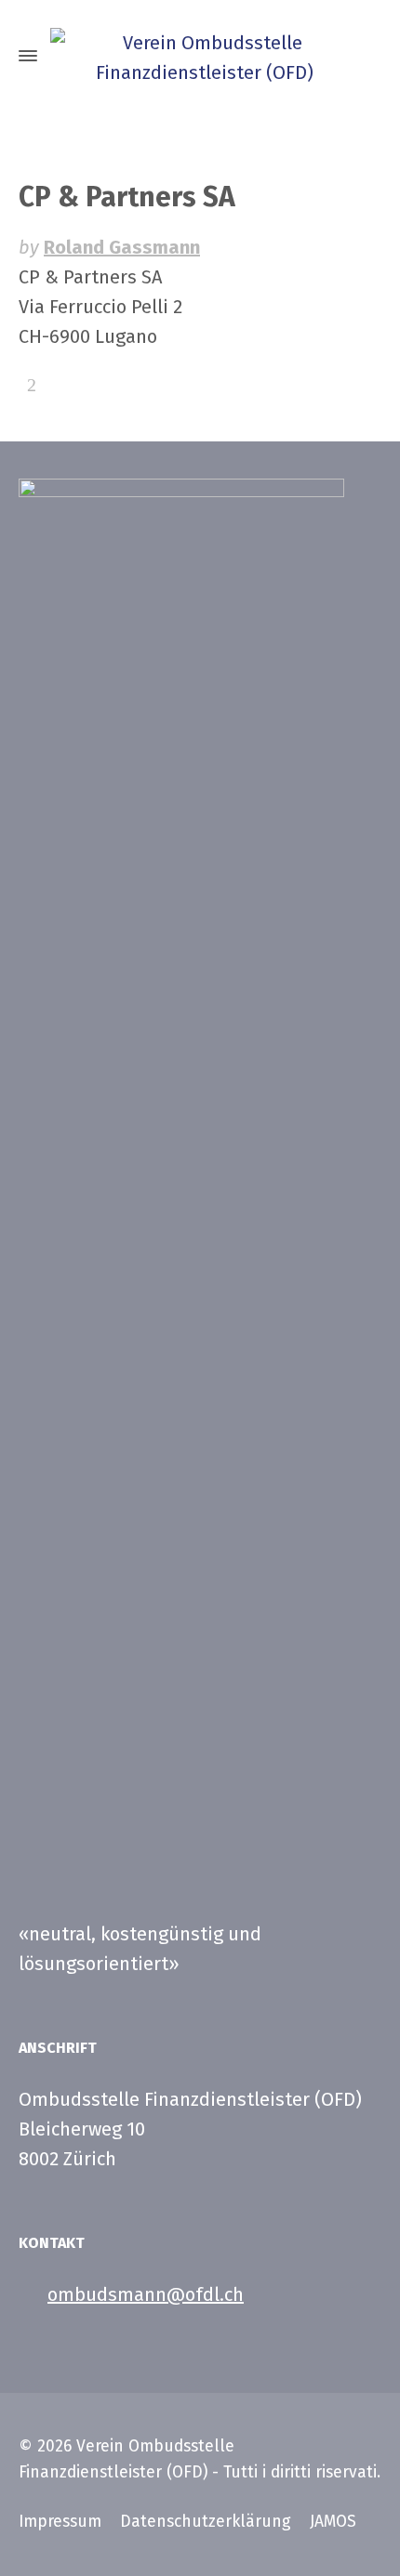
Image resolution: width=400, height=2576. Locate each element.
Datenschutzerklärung (206, 2522)
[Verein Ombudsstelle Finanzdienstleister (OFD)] (200, 56)
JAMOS (333, 2522)
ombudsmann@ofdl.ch (146, 2294)
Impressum (60, 2522)
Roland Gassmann (122, 247)
